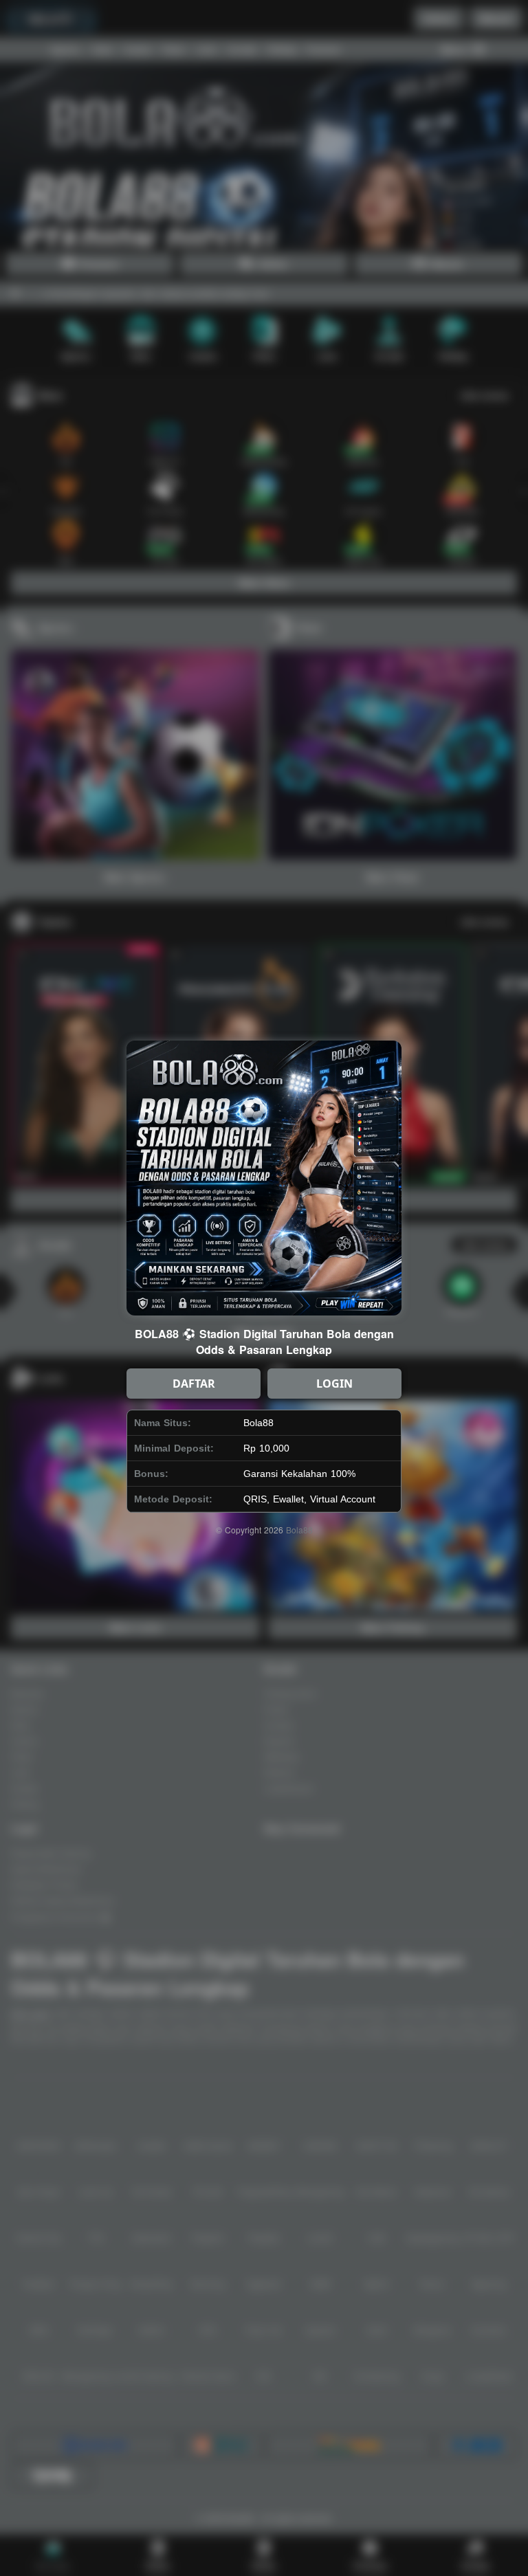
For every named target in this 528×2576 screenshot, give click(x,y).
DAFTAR (194, 1384)
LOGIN (334, 1384)
